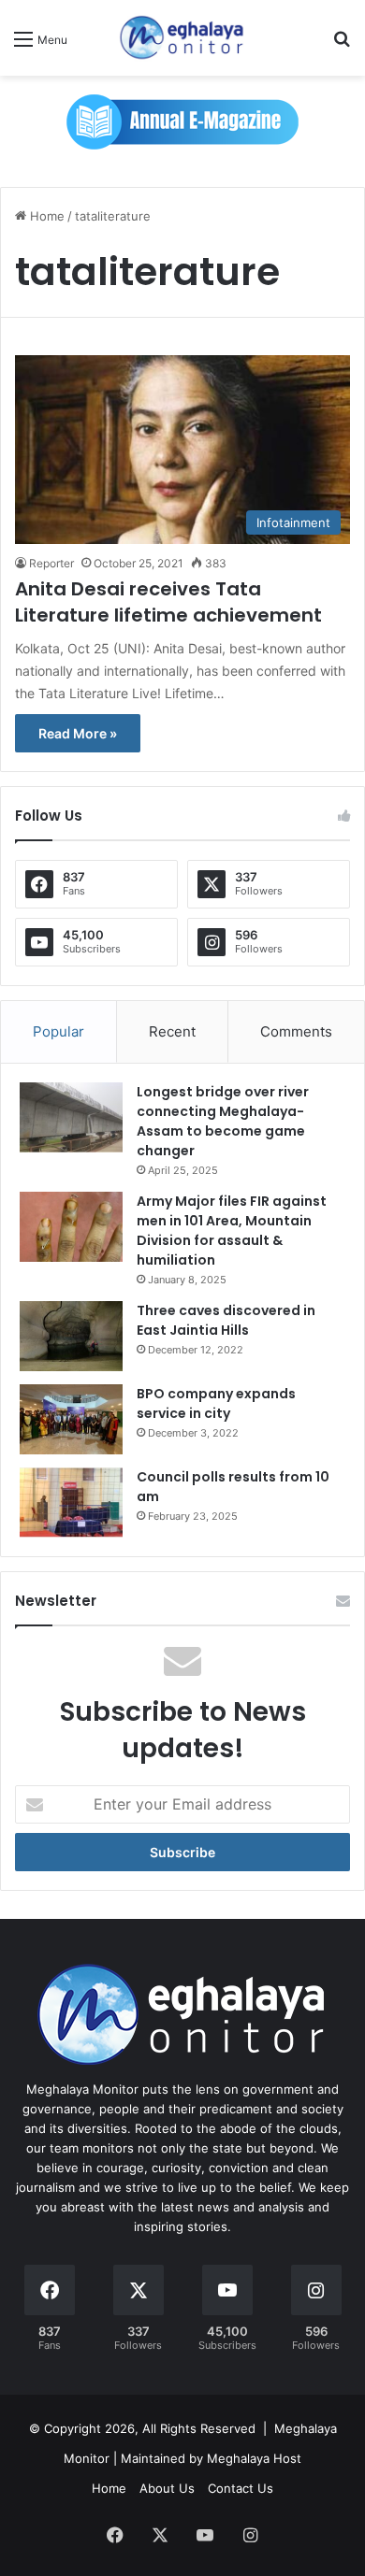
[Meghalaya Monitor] (182, 38)
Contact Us (241, 2488)
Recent (172, 1031)
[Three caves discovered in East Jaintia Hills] (71, 1336)
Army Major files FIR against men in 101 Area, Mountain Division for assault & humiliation (232, 1231)
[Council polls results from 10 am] (71, 1503)
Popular (58, 1031)
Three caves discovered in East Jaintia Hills (226, 1320)
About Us (167, 2488)
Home (45, 216)
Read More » (78, 733)
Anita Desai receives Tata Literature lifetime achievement (168, 602)
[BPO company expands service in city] (71, 1419)
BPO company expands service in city (216, 1403)
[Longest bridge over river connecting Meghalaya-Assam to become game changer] (71, 1117)
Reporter (51, 563)
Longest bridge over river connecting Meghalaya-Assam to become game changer (223, 1121)
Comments (296, 1031)
